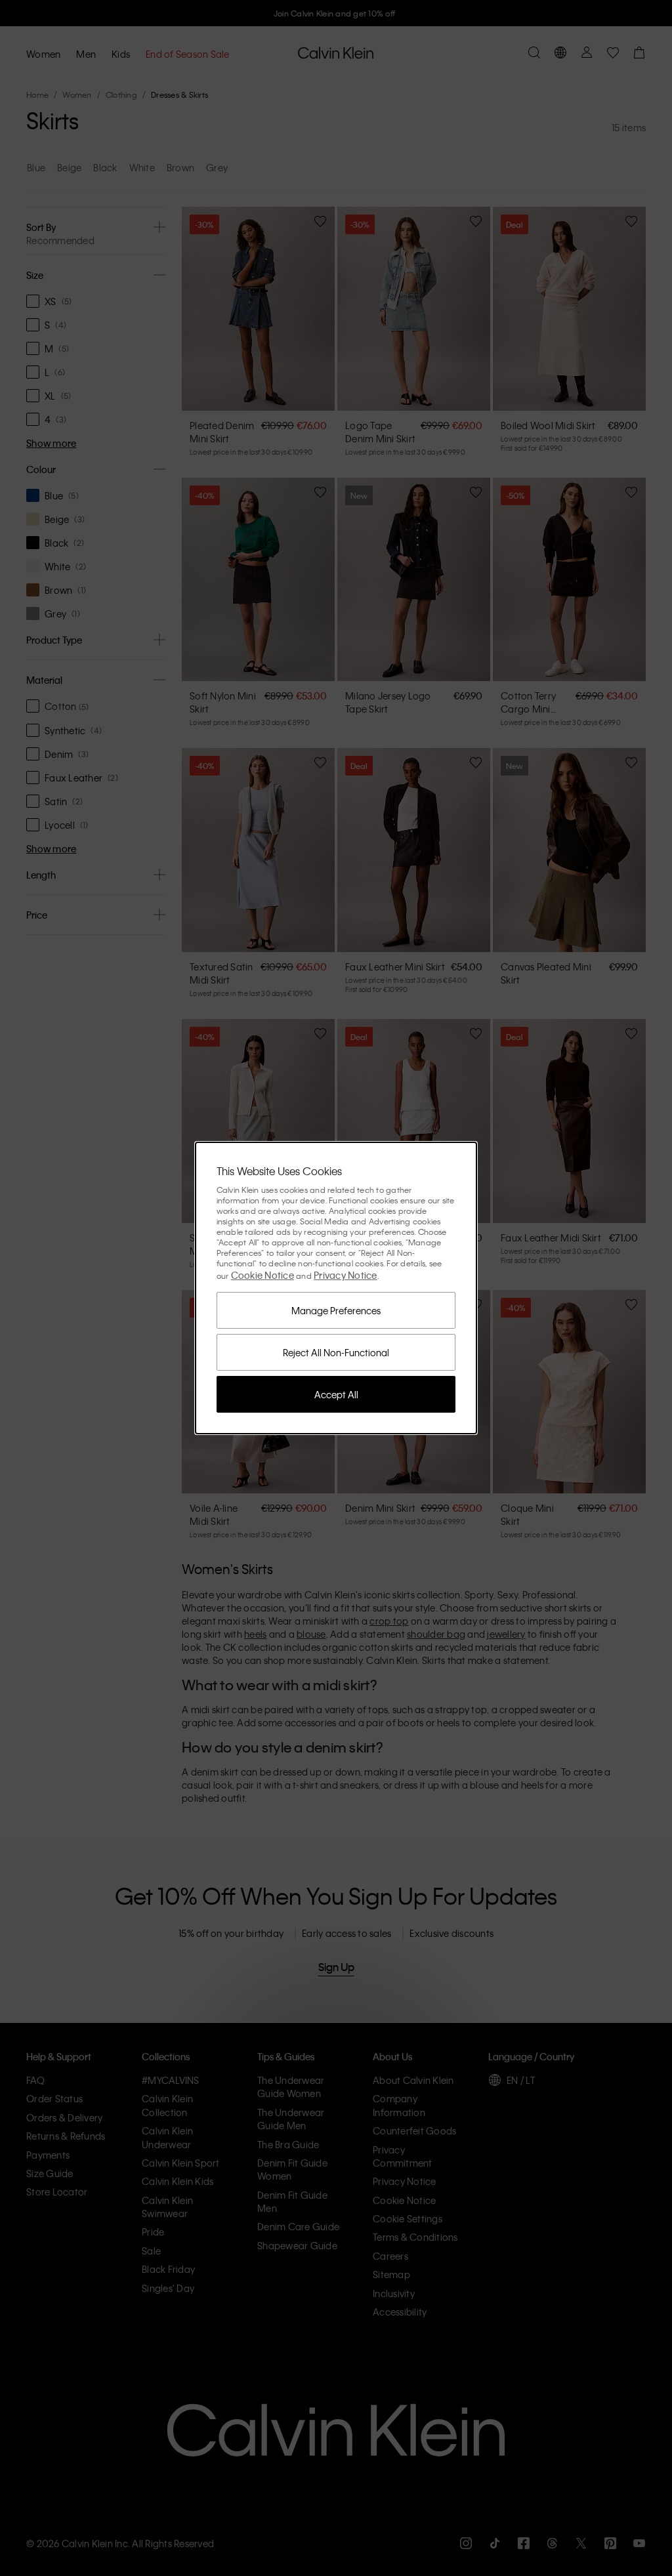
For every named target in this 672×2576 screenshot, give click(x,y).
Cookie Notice (262, 1275)
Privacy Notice (346, 1275)
